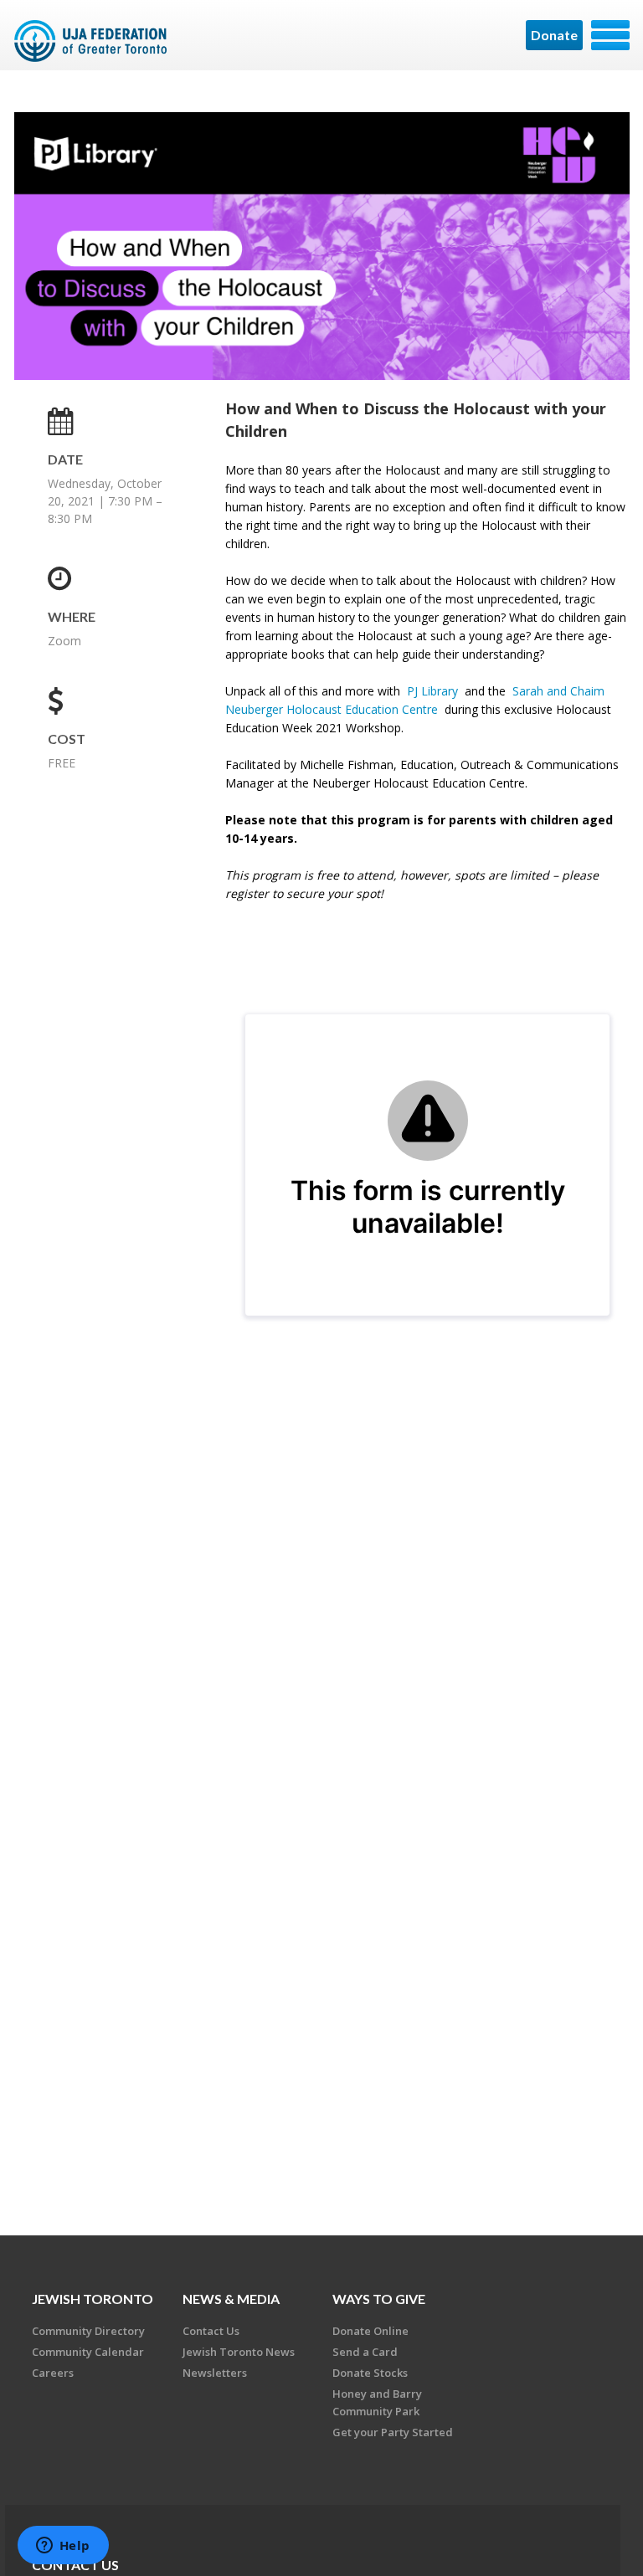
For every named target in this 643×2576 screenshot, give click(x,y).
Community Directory (88, 2331)
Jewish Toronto (93, 2299)
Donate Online (370, 2331)
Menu (610, 35)
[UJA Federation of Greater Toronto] (93, 41)
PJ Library (432, 691)
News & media (231, 2299)
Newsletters (215, 2373)
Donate (554, 35)
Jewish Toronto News (239, 2352)
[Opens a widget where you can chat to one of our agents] (63, 2547)
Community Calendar (88, 2352)
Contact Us (211, 2331)
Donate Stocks (370, 2373)
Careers (53, 2373)
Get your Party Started (393, 2432)
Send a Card (365, 2352)
